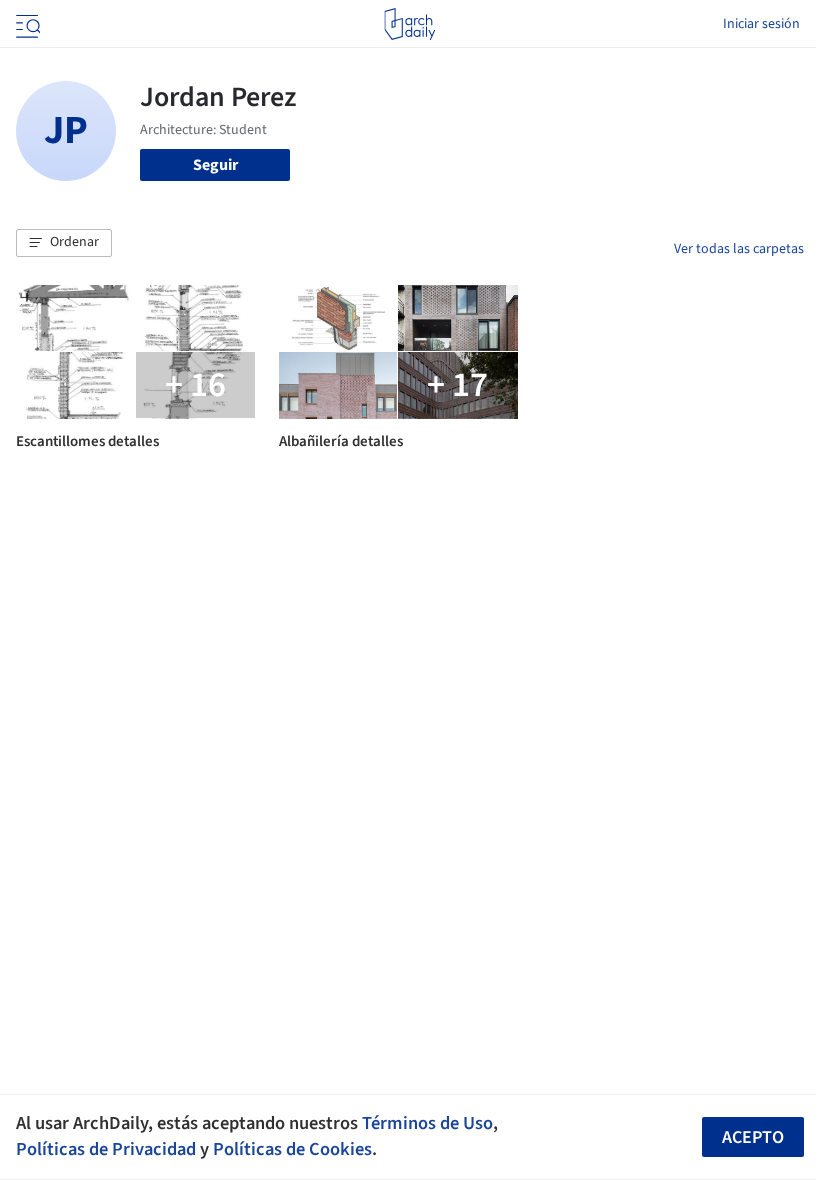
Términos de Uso (427, 1123)
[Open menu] (26, 24)
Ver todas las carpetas (739, 249)
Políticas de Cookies (292, 1149)
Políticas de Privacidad (106, 1149)
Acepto (753, 1137)
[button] (64, 243)
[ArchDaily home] (409, 24)
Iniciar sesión (761, 24)
